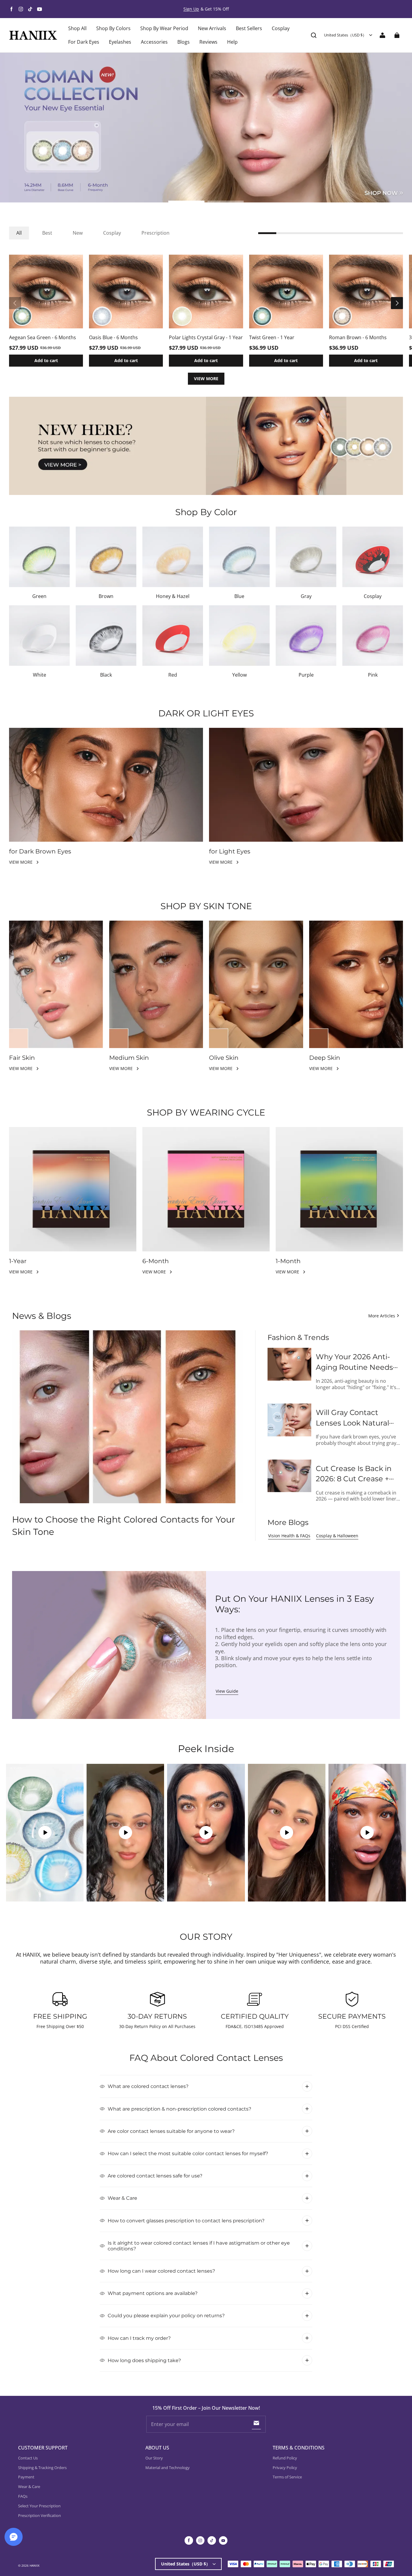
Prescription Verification (40, 2515)
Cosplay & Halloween (337, 1536)
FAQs (23, 2496)
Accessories (154, 42)
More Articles (382, 1316)
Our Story (154, 2458)
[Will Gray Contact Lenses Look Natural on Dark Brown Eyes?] (289, 1420)
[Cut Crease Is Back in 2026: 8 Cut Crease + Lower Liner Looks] (289, 1476)
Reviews (208, 42)
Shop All (77, 28)
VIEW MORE (206, 379)
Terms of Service (287, 2477)
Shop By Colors (113, 28)
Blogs (184, 42)
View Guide (227, 1691)
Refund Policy (285, 2458)
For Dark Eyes (84, 42)
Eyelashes (120, 42)
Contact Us (28, 2458)
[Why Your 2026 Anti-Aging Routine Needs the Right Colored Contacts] (289, 1364)
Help (232, 42)
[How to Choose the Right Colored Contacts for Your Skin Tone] (128, 1417)
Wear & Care (29, 2487)
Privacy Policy (285, 2468)
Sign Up (191, 9)
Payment (26, 2477)
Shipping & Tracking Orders (42, 2468)
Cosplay (281, 28)
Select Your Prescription (39, 2506)
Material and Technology (168, 2468)
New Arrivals (212, 28)
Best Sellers (249, 28)
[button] (314, 35)
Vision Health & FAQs (289, 1536)
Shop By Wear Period (164, 28)
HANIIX (35, 2565)
